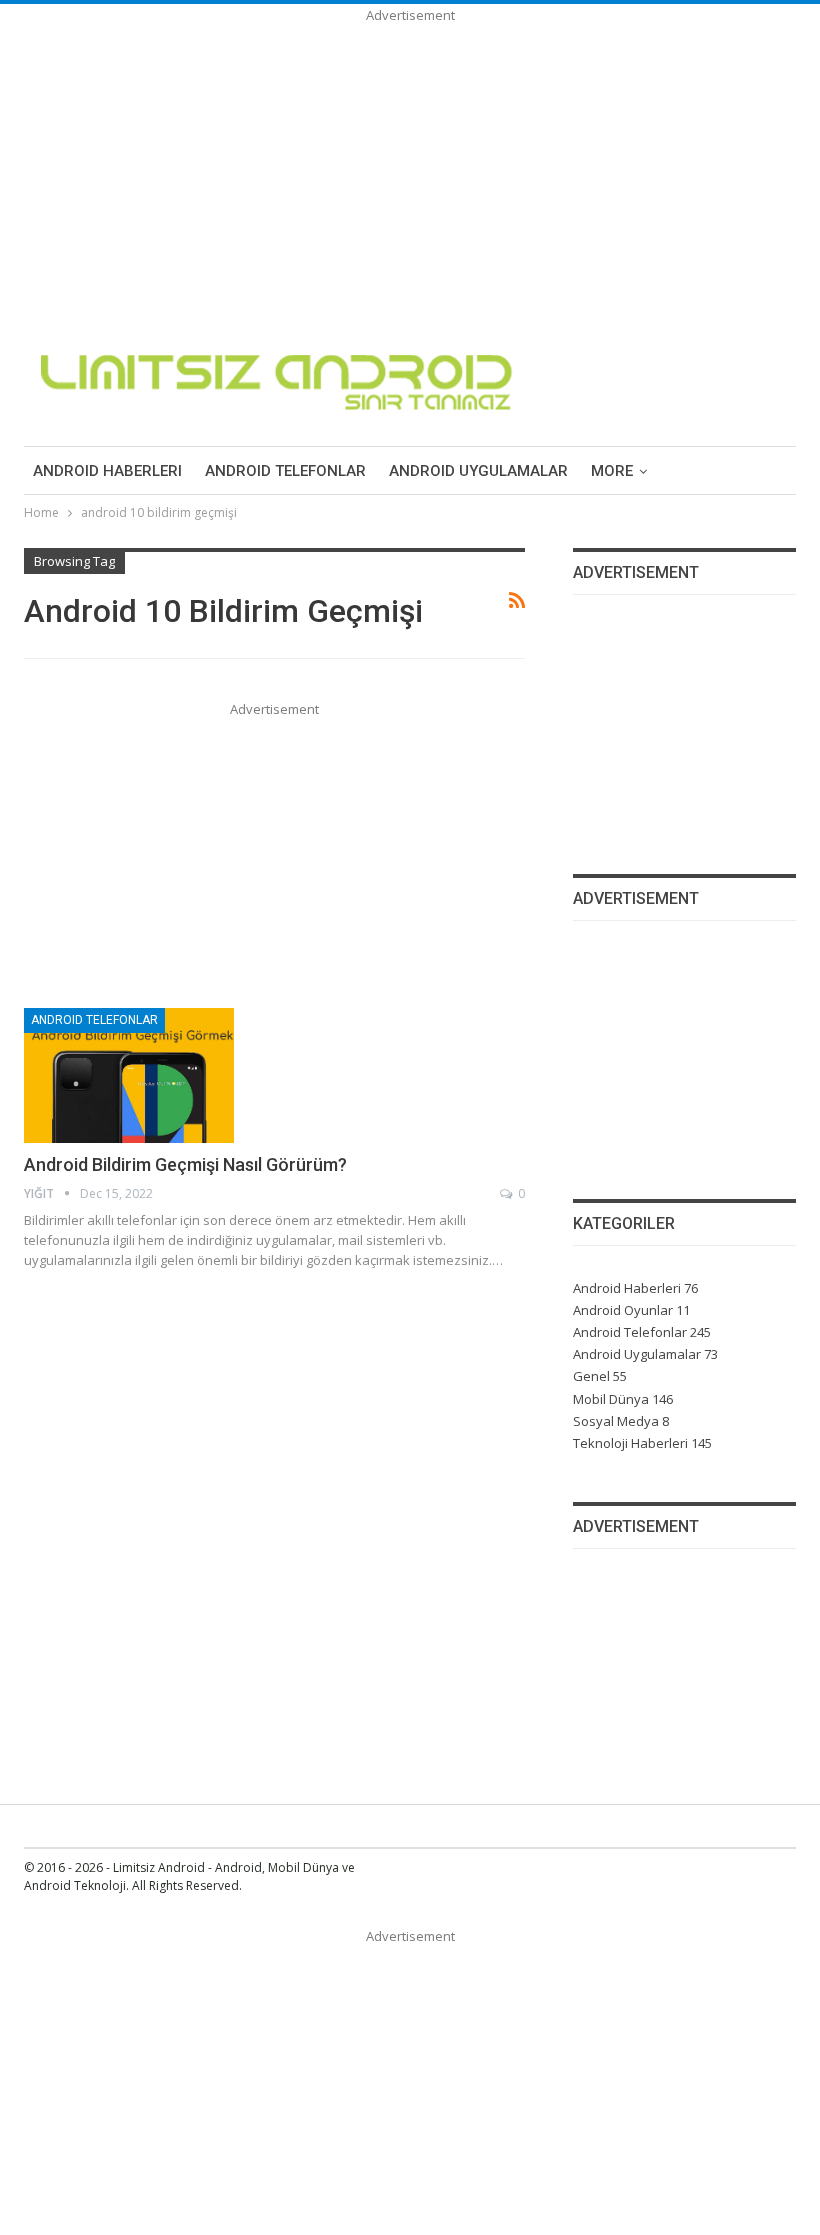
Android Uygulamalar (478, 471)
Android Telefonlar (285, 471)
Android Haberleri (107, 471)
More (612, 471)
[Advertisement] (410, 166)
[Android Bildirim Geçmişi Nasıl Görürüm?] (129, 1075)
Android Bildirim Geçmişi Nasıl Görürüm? (185, 1164)
